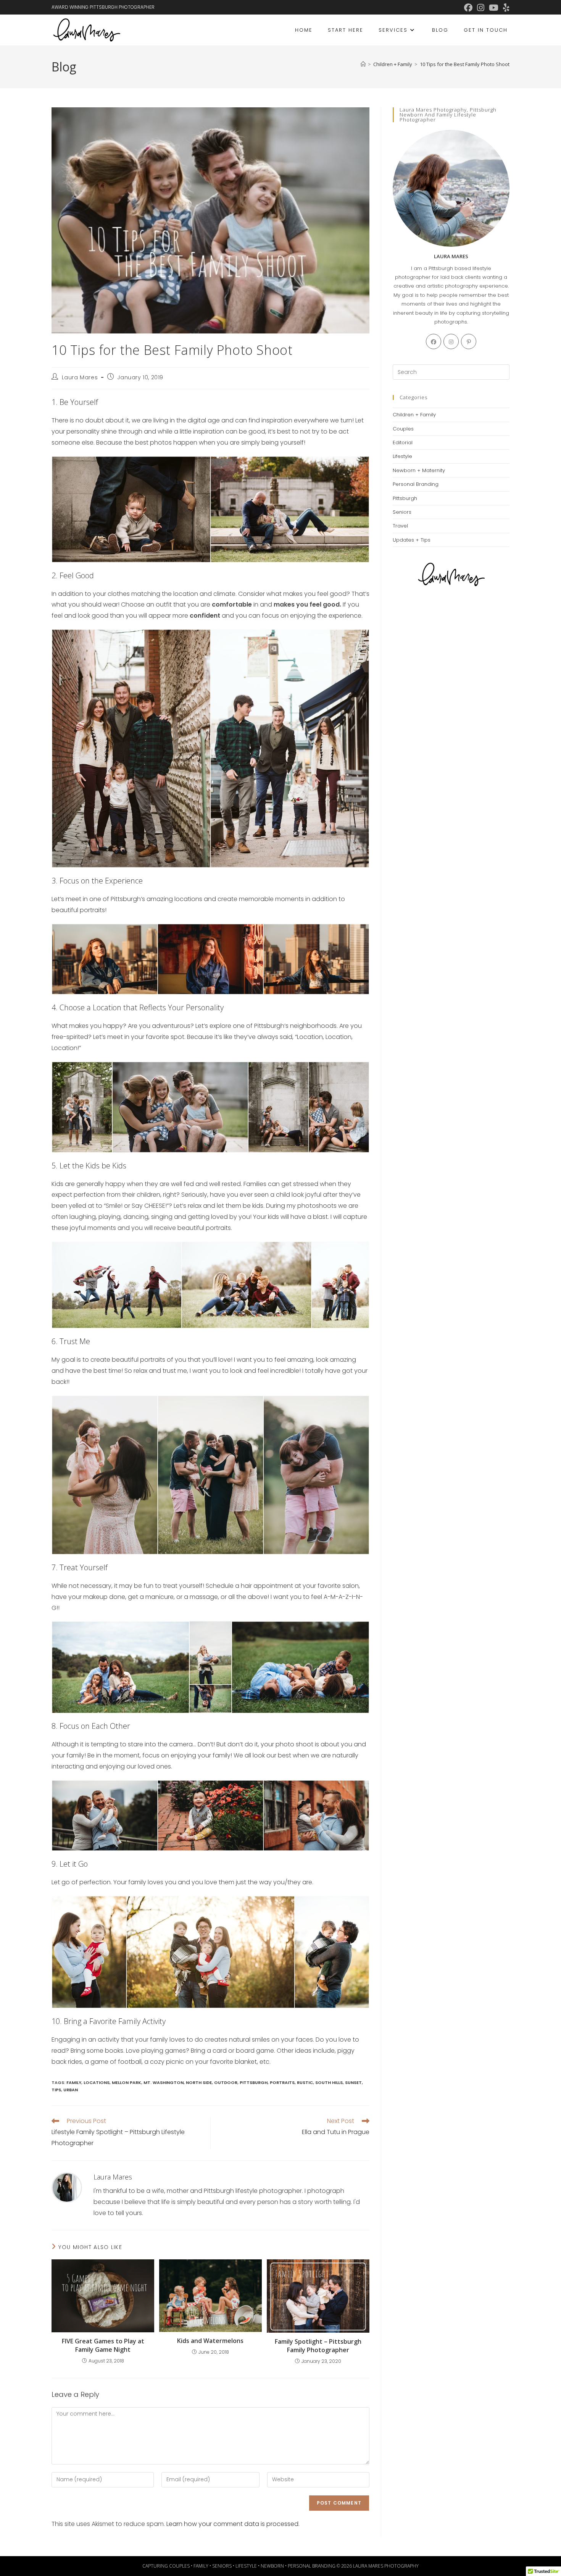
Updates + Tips (412, 540)
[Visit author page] (67, 2187)
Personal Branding (416, 484)
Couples (403, 429)
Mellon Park (127, 2082)
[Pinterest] (469, 341)
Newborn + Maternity (419, 470)
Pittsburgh (254, 2082)
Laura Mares (80, 377)
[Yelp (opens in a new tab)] (505, 8)
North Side (199, 2082)
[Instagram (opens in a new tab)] (481, 8)
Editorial (403, 443)
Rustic (305, 2082)
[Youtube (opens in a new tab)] (494, 8)
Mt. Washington (164, 2082)
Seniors (402, 512)
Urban (71, 2090)
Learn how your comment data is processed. (233, 2524)
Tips (56, 2090)
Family (74, 2082)
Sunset (353, 2082)
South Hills (329, 2082)
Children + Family (414, 415)
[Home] (363, 64)
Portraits (282, 2082)
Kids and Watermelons (210, 2341)
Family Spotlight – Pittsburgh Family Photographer (318, 2346)
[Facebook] (434, 341)
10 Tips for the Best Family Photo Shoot (465, 64)
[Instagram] (451, 341)
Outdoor (226, 2082)
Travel (400, 526)
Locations (97, 2082)
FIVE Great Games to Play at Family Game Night (103, 2345)
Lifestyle (402, 456)
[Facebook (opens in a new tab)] (468, 8)
